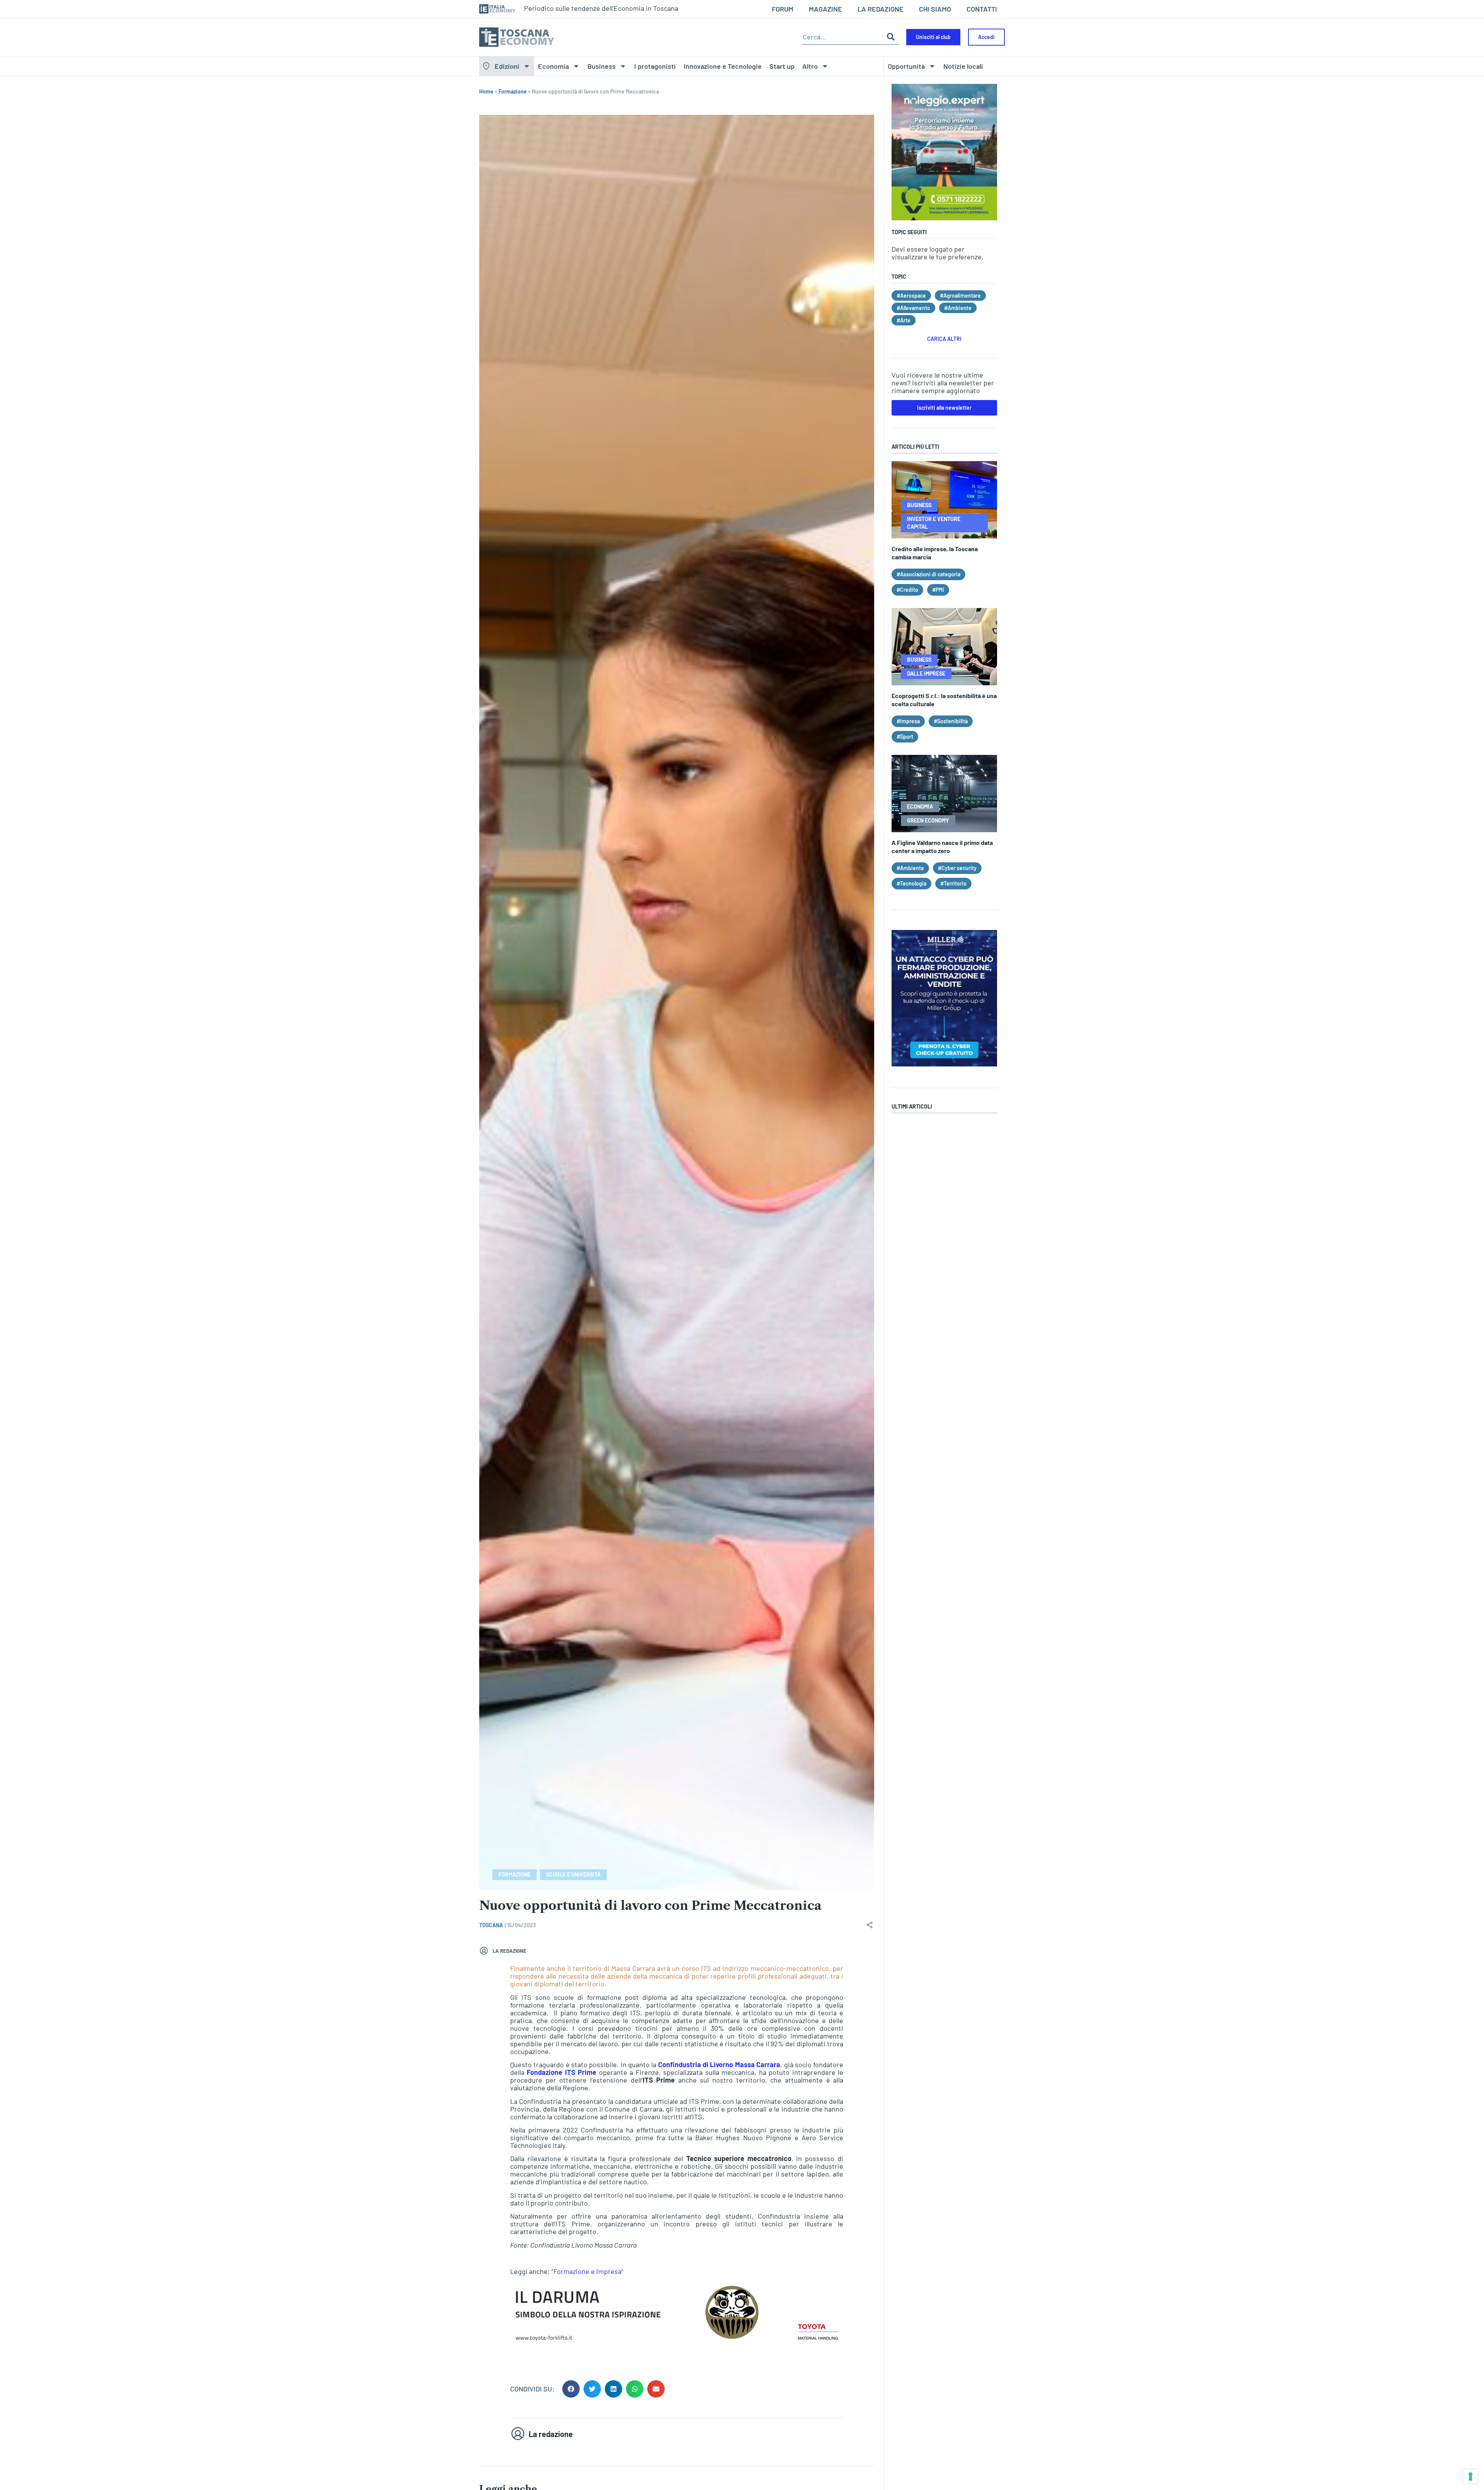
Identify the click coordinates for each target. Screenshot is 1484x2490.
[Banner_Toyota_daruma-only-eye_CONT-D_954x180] (677, 2341)
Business (602, 66)
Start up (782, 66)
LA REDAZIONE (881, 9)
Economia (553, 66)
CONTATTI (982, 9)
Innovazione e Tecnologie (723, 66)
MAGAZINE (825, 9)
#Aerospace (911, 295)
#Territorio (953, 883)
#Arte (904, 320)
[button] (571, 2389)
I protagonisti (655, 66)
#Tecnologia (911, 883)
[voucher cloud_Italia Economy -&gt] (944, 1064)
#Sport (905, 737)
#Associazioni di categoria (928, 574)
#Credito (907, 590)
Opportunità (906, 66)
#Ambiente (958, 308)
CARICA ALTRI (944, 339)
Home (486, 91)
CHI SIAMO (935, 9)
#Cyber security (957, 868)
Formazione (513, 91)
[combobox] (843, 37)
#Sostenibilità (951, 721)
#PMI (938, 590)
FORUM (783, 9)
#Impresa (908, 721)
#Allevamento (913, 308)
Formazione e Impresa (587, 2271)
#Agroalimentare (960, 295)
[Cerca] (891, 37)
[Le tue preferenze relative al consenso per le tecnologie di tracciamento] (1470, 2476)
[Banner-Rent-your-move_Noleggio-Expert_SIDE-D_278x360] (944, 218)
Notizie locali (963, 66)
